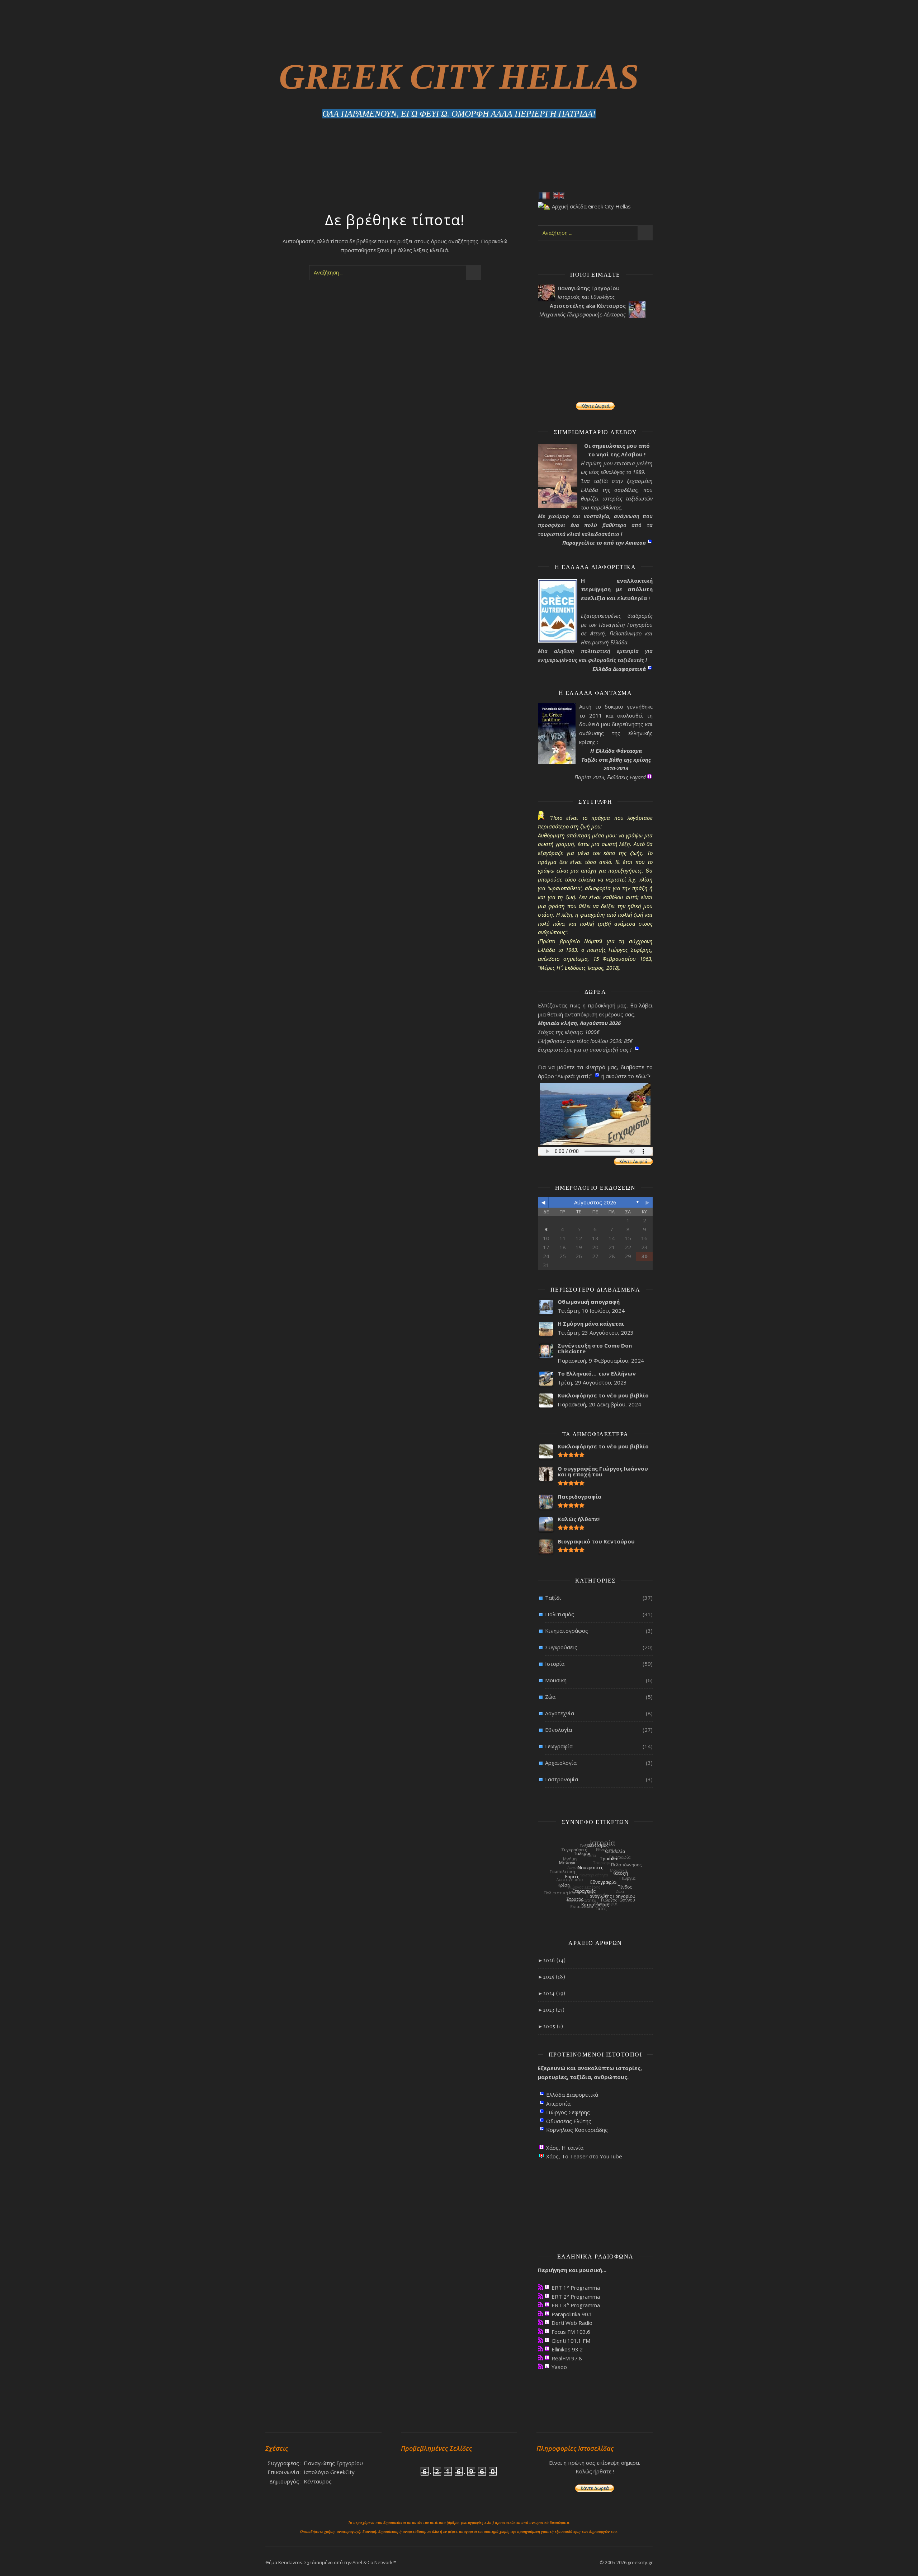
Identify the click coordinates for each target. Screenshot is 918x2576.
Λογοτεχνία (560, 1713)
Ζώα (550, 1697)
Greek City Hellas (459, 77)
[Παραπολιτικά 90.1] (541, 2314)
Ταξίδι (553, 1598)
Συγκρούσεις (561, 1647)
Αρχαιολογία (561, 1763)
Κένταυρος (318, 2481)
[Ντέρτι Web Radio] (541, 2322)
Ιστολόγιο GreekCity (329, 2472)
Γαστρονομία (562, 1779)
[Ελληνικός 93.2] (541, 2349)
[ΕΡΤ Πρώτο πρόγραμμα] (541, 2287)
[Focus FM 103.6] (541, 2331)
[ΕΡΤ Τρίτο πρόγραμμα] (541, 2305)
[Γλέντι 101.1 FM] (541, 2340)
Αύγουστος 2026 (595, 1202)
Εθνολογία (559, 1730)
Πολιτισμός (560, 1614)
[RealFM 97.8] (541, 2358)
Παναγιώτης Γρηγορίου (333, 2463)
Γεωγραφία (559, 1746)
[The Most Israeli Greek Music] (541, 2366)
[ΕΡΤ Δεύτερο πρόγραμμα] (541, 2296)
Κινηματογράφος (567, 1631)
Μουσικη (556, 1680)
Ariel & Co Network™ (374, 2562)
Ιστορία (555, 1664)
